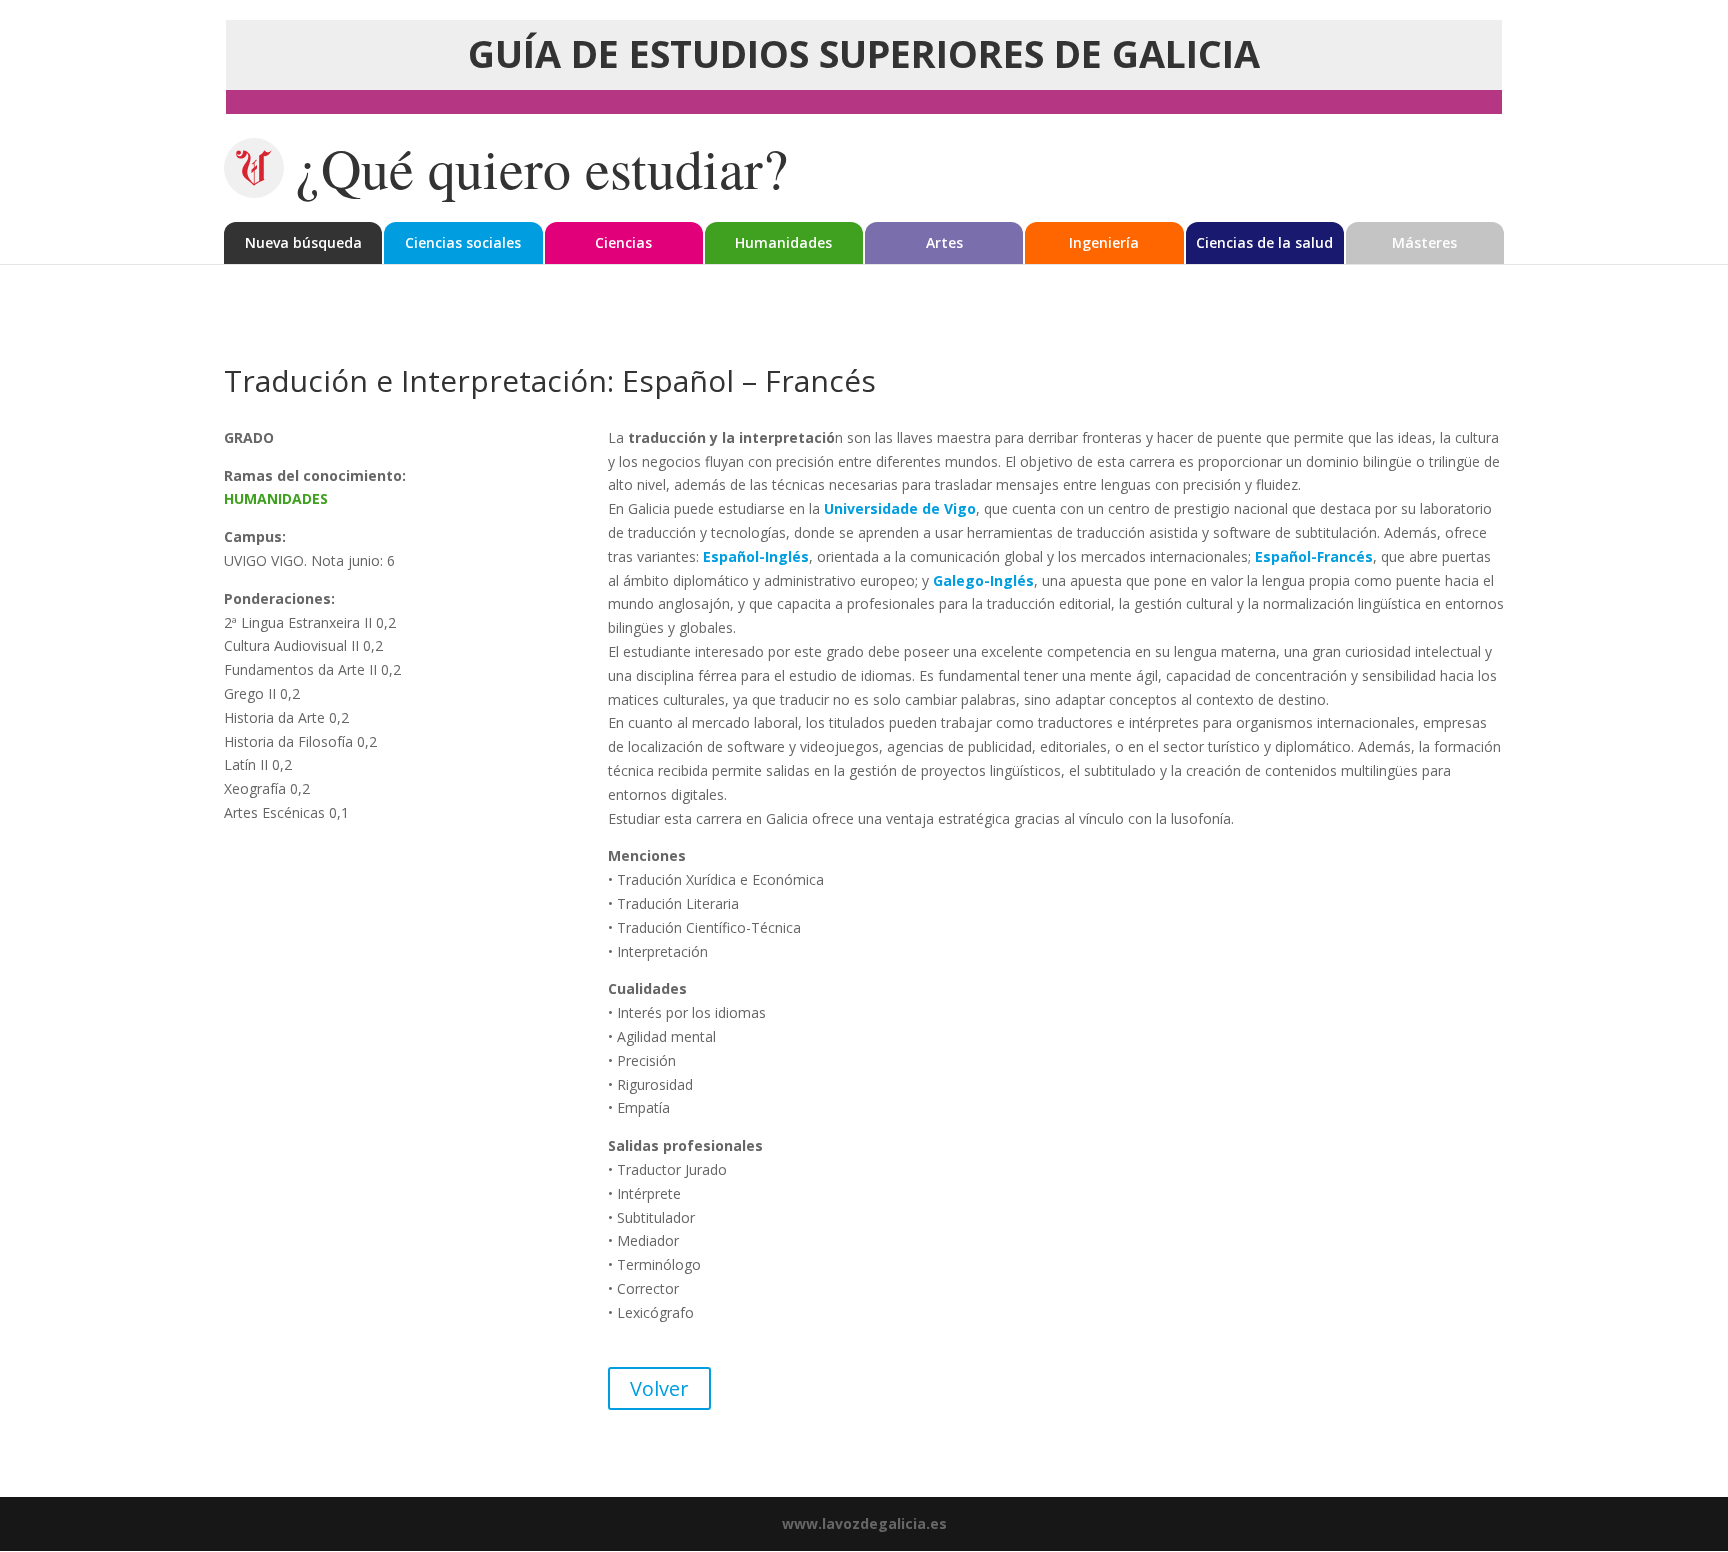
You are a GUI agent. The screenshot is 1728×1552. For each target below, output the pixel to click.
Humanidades (783, 242)
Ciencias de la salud (1264, 242)
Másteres (1424, 242)
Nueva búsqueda (303, 242)
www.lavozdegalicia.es (864, 1523)
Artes (944, 242)
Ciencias (623, 242)
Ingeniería (1104, 242)
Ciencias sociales (463, 242)
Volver (659, 1388)
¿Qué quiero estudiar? (542, 168)
